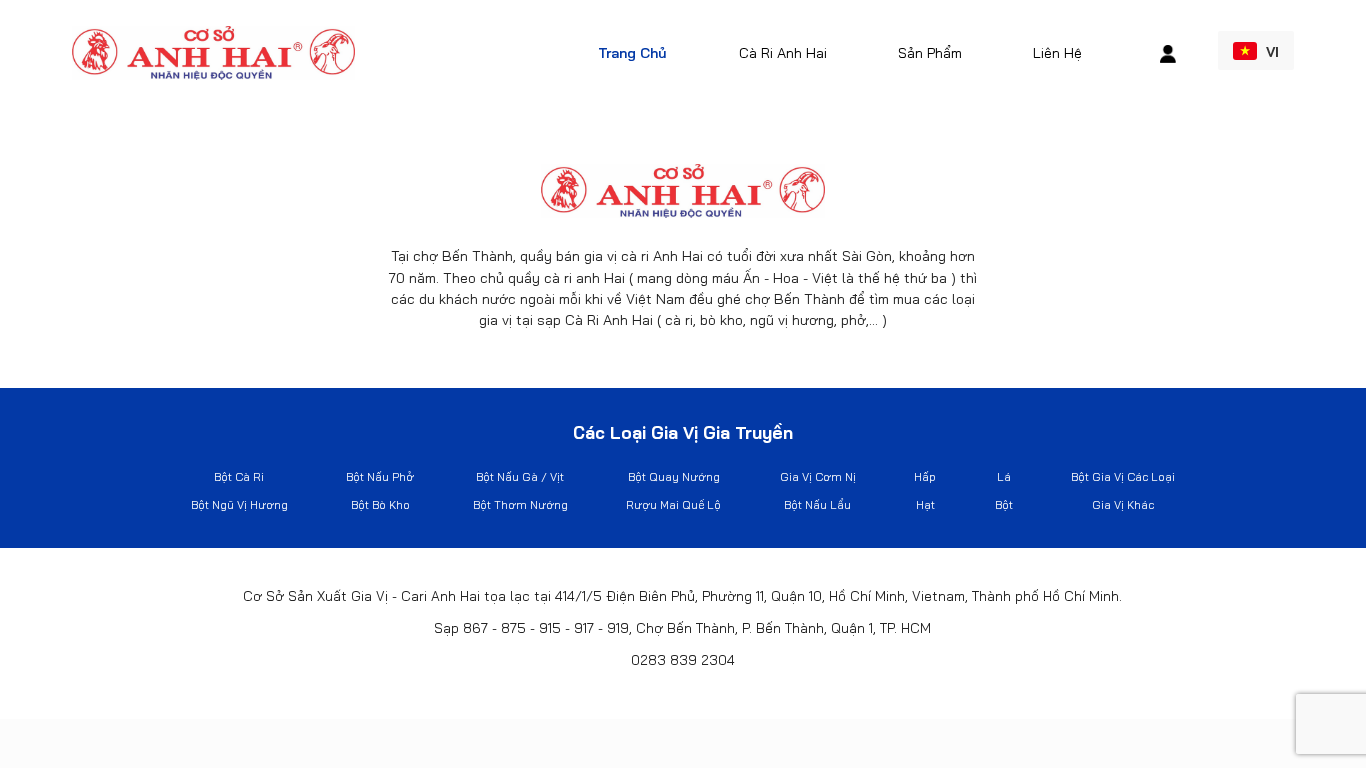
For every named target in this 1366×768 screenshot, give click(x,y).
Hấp (925, 477)
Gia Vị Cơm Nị (818, 477)
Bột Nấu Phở (380, 477)
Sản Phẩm (930, 53)
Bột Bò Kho (380, 505)
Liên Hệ (1057, 53)
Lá (1004, 477)
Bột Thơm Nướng (520, 505)
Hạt (925, 505)
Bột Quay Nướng (674, 477)
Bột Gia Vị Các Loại (1123, 477)
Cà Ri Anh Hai (783, 53)
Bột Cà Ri (239, 477)
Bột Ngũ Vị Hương (239, 505)
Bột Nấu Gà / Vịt (520, 477)
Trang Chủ (632, 53)
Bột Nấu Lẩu (817, 505)
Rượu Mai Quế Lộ (673, 505)
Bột (1004, 505)
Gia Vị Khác (1123, 505)
